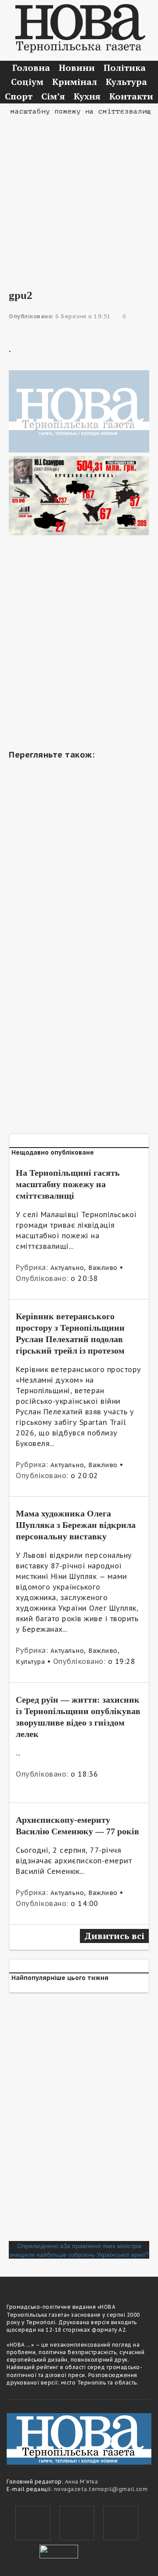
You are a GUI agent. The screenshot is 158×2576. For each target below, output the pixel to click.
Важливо (103, 1268)
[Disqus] (79, 2120)
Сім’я (53, 96)
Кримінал (75, 82)
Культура (126, 82)
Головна (31, 68)
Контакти (131, 96)
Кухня (87, 96)
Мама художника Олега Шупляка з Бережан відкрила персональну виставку (76, 1525)
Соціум (27, 82)
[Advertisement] (79, 196)
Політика (125, 68)
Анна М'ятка (82, 2482)
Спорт (19, 96)
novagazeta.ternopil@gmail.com (101, 2489)
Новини (77, 68)
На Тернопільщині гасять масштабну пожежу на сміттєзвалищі (68, 1184)
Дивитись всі (114, 1936)
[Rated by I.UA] (59, 2550)
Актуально (67, 1268)
